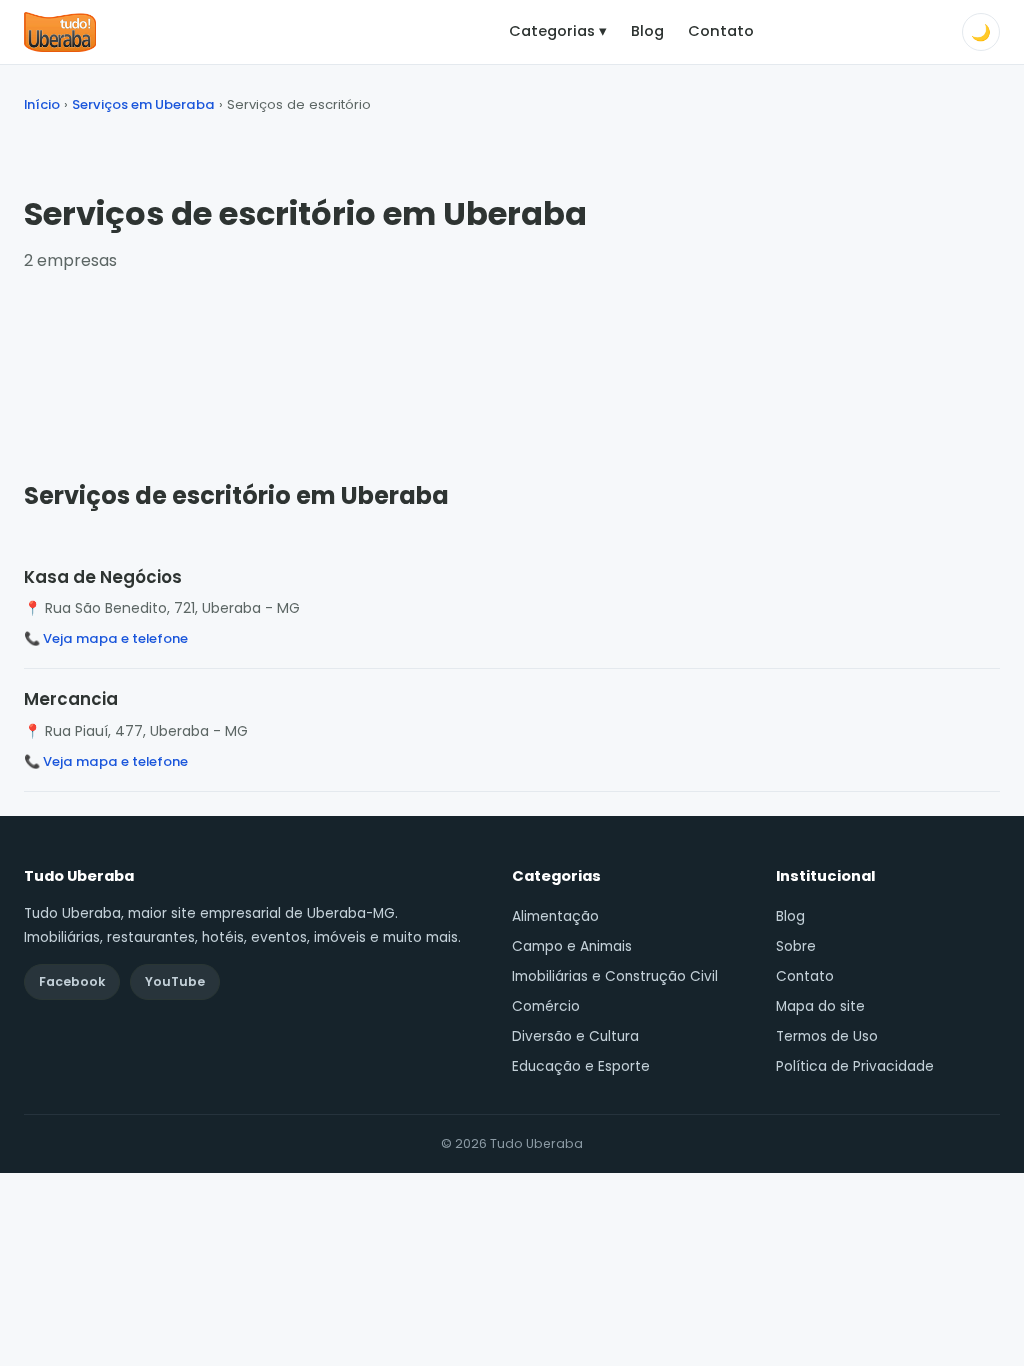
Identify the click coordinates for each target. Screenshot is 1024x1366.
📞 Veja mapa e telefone (106, 638)
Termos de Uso (827, 1036)
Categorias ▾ (558, 31)
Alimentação (555, 916)
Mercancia (71, 699)
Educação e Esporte (581, 1066)
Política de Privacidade (855, 1066)
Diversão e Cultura (575, 1036)
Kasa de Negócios (103, 577)
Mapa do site (820, 1006)
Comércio (546, 1006)
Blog (647, 31)
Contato (721, 31)
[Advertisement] (512, 357)
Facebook (72, 981)
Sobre (796, 946)
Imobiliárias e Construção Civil (615, 976)
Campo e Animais (572, 946)
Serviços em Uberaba (143, 104)
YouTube (175, 981)
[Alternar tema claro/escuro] (981, 32)
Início (42, 104)
